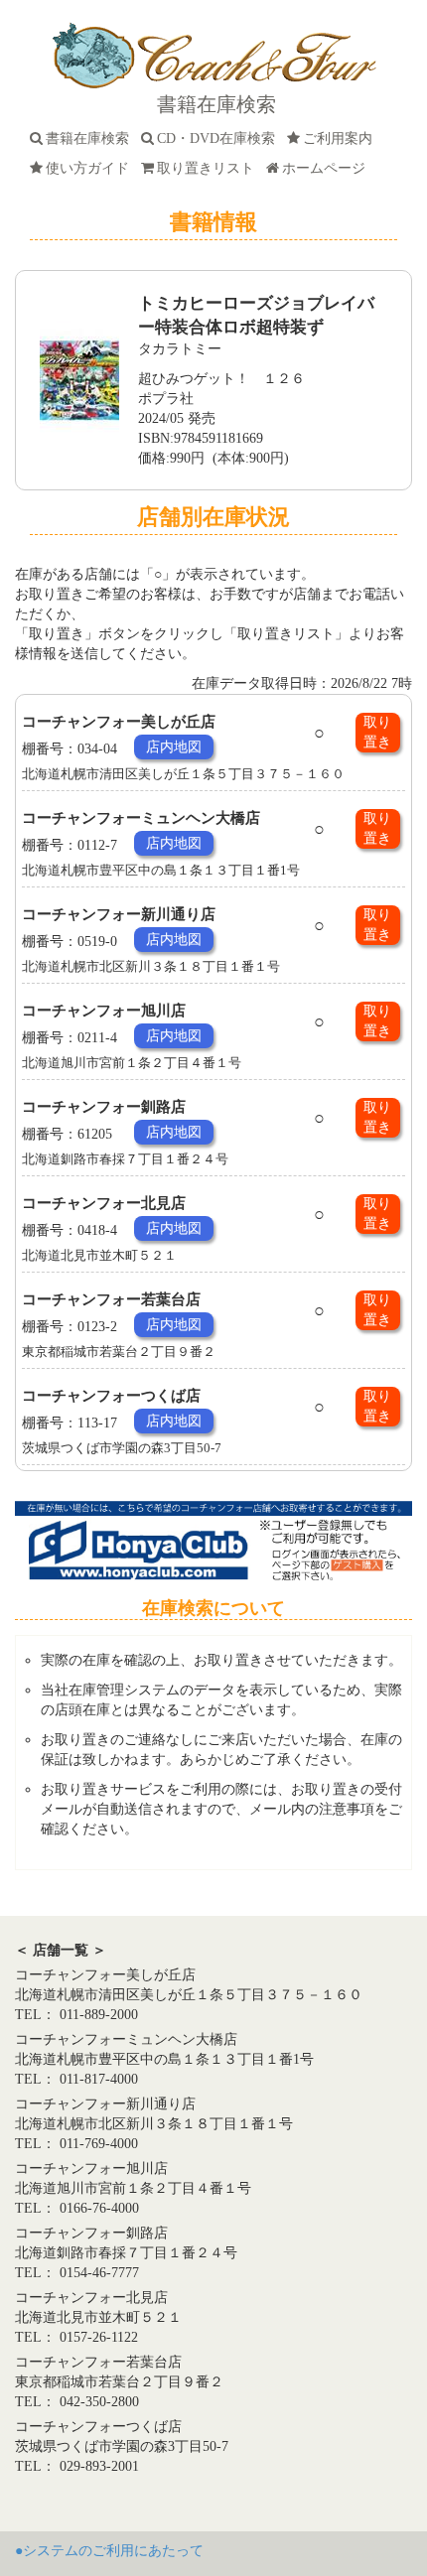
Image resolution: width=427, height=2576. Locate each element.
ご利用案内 (342, 138)
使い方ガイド (91, 168)
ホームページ (328, 168)
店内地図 (174, 747)
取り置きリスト (210, 168)
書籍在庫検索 (91, 138)
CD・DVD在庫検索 (220, 138)
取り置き (377, 732)
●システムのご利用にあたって (109, 2551)
